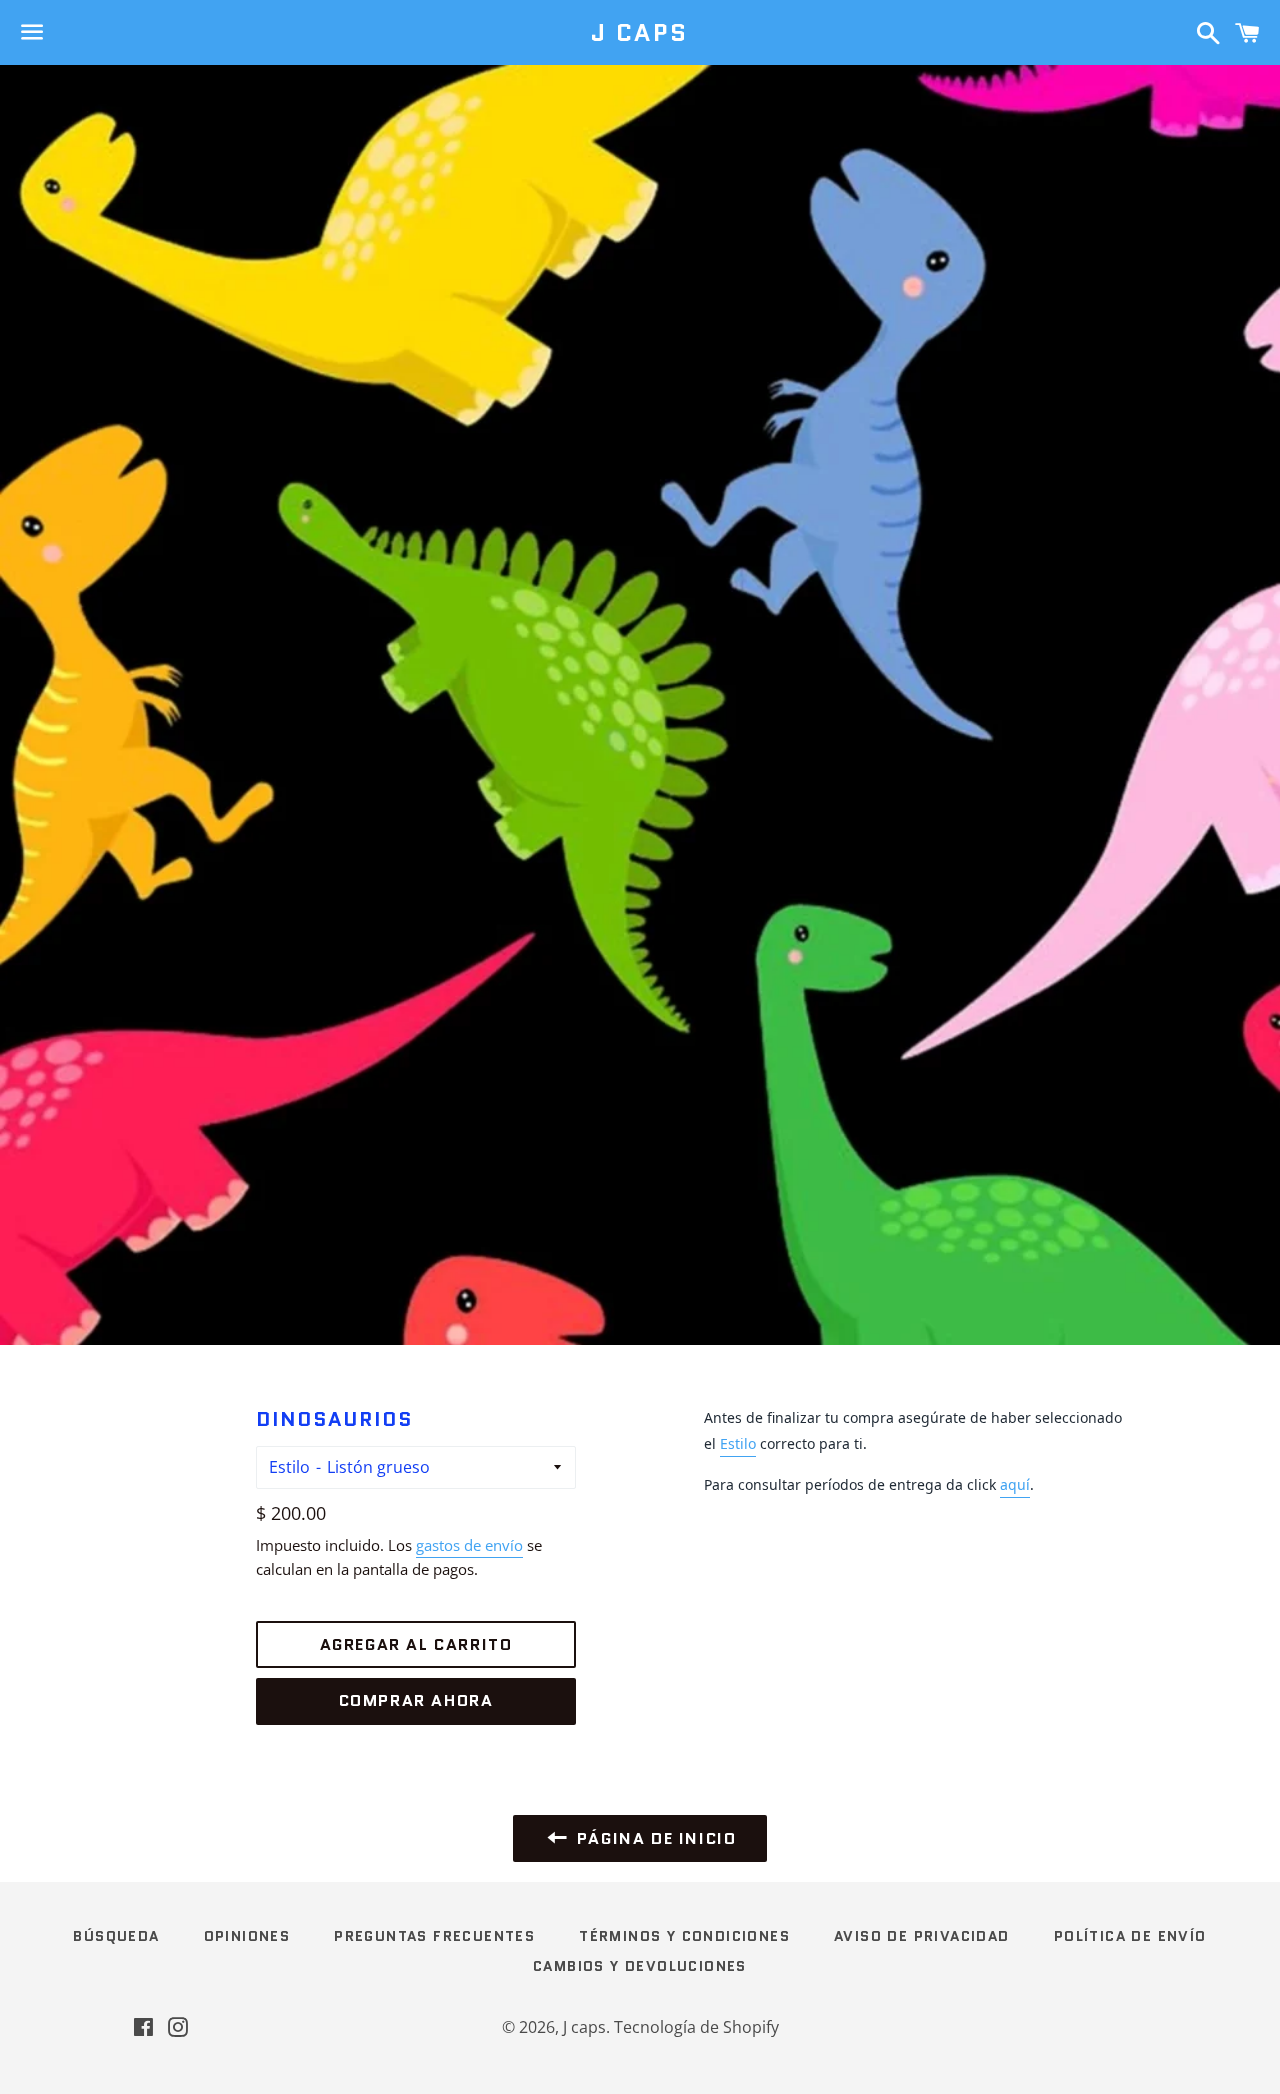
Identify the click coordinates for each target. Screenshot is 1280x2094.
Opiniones (247, 1936)
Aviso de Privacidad (922, 1936)
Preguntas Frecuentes (434, 1936)
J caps (639, 33)
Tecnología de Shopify (696, 2027)
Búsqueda (116, 1936)
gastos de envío (469, 1545)
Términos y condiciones (684, 1936)
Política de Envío (1130, 1936)
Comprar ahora (416, 1700)
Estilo (289, 1467)
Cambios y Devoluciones (640, 1966)
